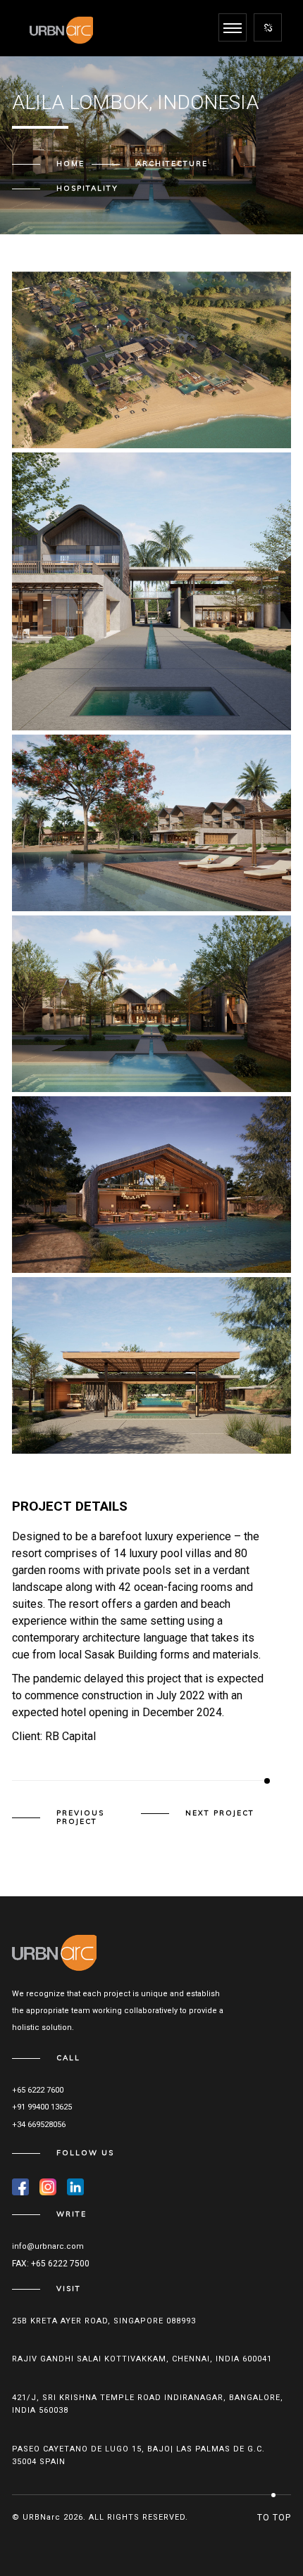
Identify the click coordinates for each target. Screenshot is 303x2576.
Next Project (220, 1813)
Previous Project (80, 1817)
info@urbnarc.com (48, 2246)
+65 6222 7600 (38, 2090)
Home (70, 164)
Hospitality (87, 188)
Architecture (172, 164)
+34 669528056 (39, 2125)
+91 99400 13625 (42, 2107)
